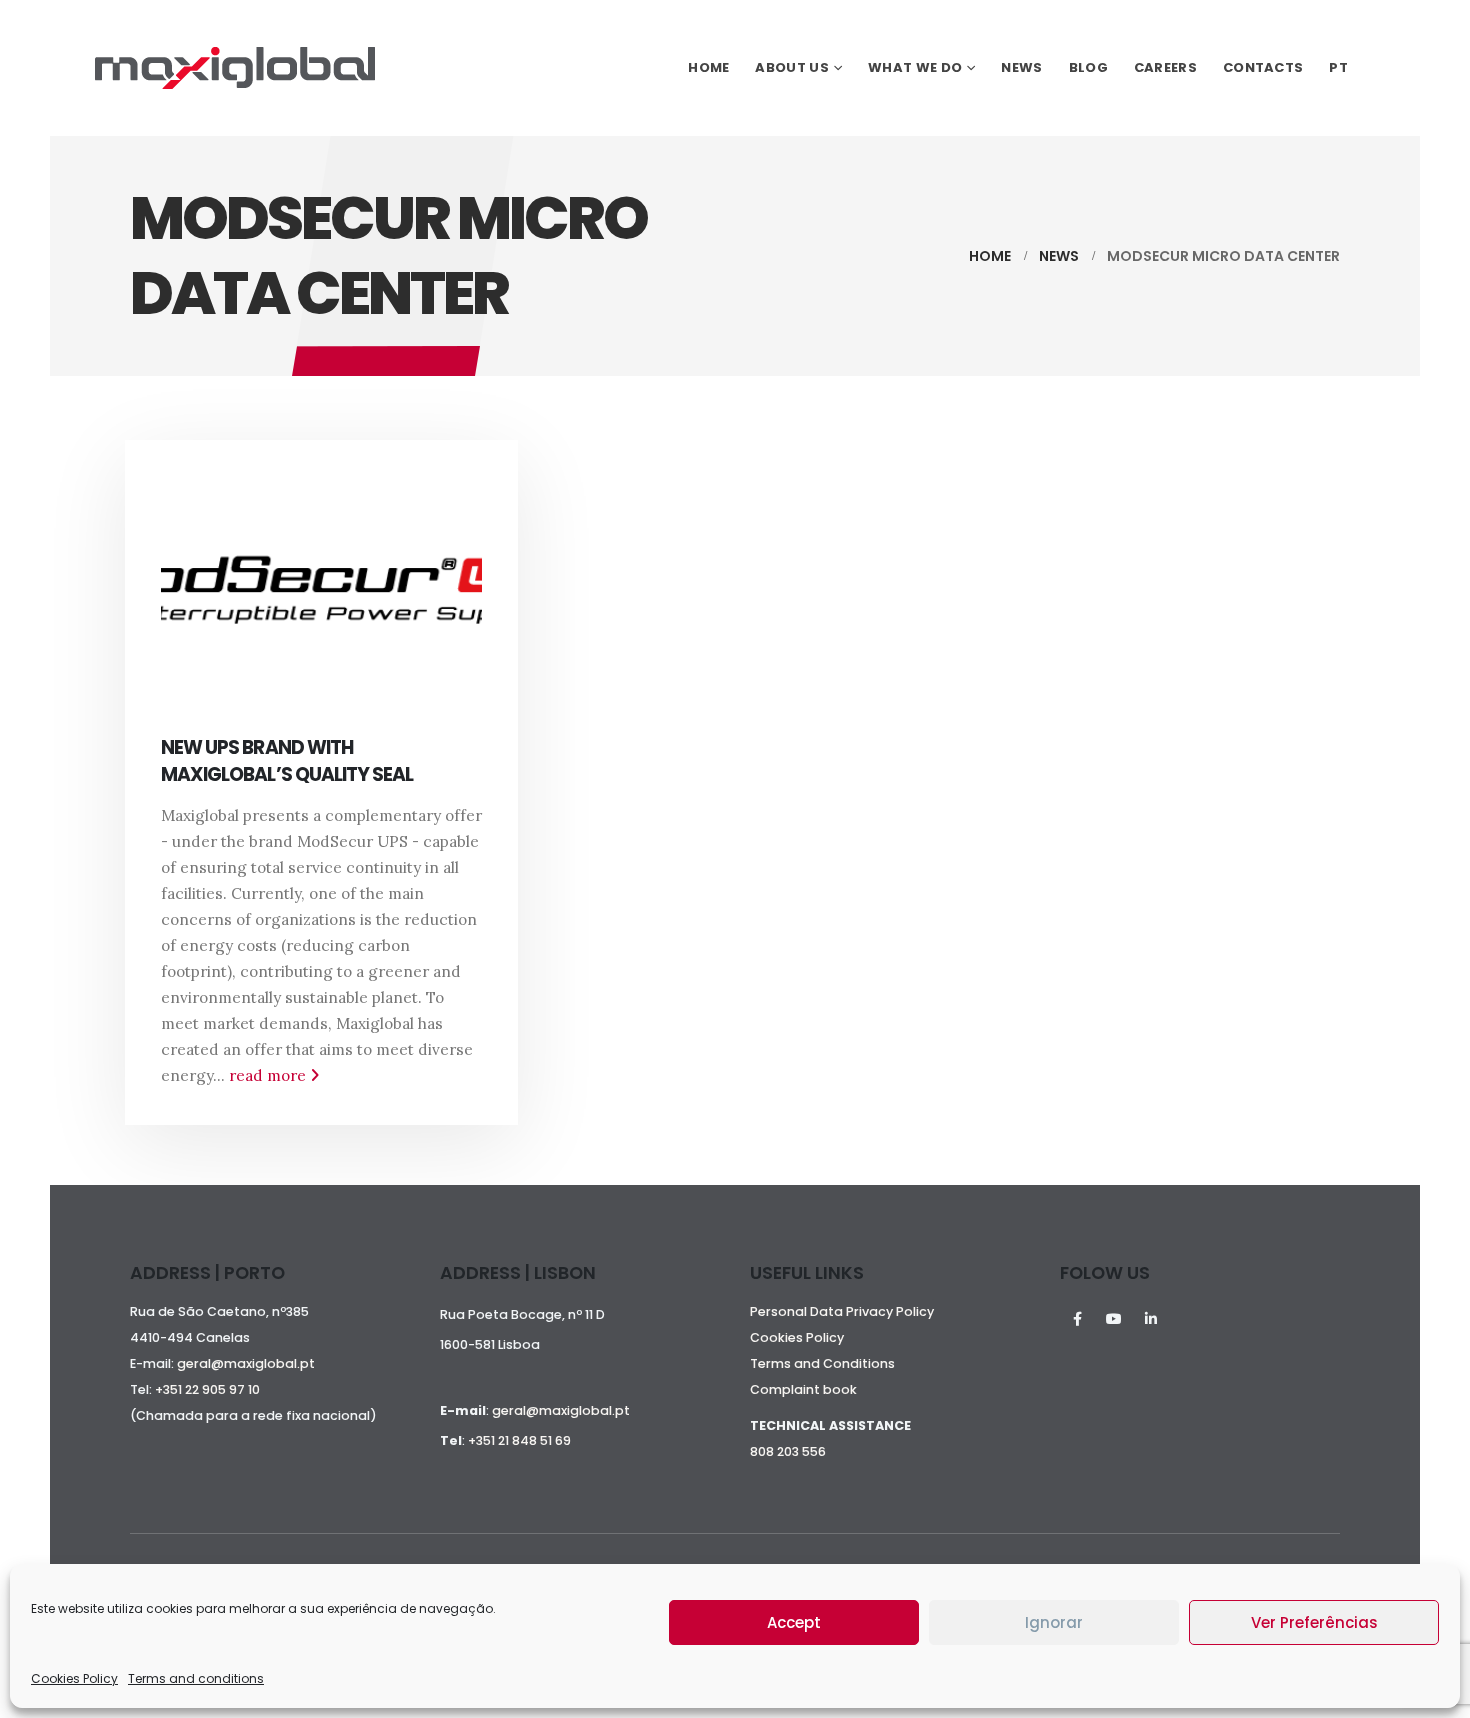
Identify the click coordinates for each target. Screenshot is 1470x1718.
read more (269, 1075)
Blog (1088, 67)
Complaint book (803, 1389)
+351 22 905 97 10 (207, 1389)
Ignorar (1054, 1622)
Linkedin (1151, 1319)
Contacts (1263, 67)
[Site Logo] (235, 68)
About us (791, 67)
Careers (1165, 67)
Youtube (1114, 1319)
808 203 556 (788, 1451)
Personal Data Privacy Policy (842, 1311)
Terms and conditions (196, 1678)
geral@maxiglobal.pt (246, 1363)
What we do (915, 67)
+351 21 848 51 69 (519, 1440)
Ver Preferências (1314, 1622)
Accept (794, 1622)
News (1021, 67)
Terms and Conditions (822, 1363)
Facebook (1077, 1319)
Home (708, 67)
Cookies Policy (74, 1678)
